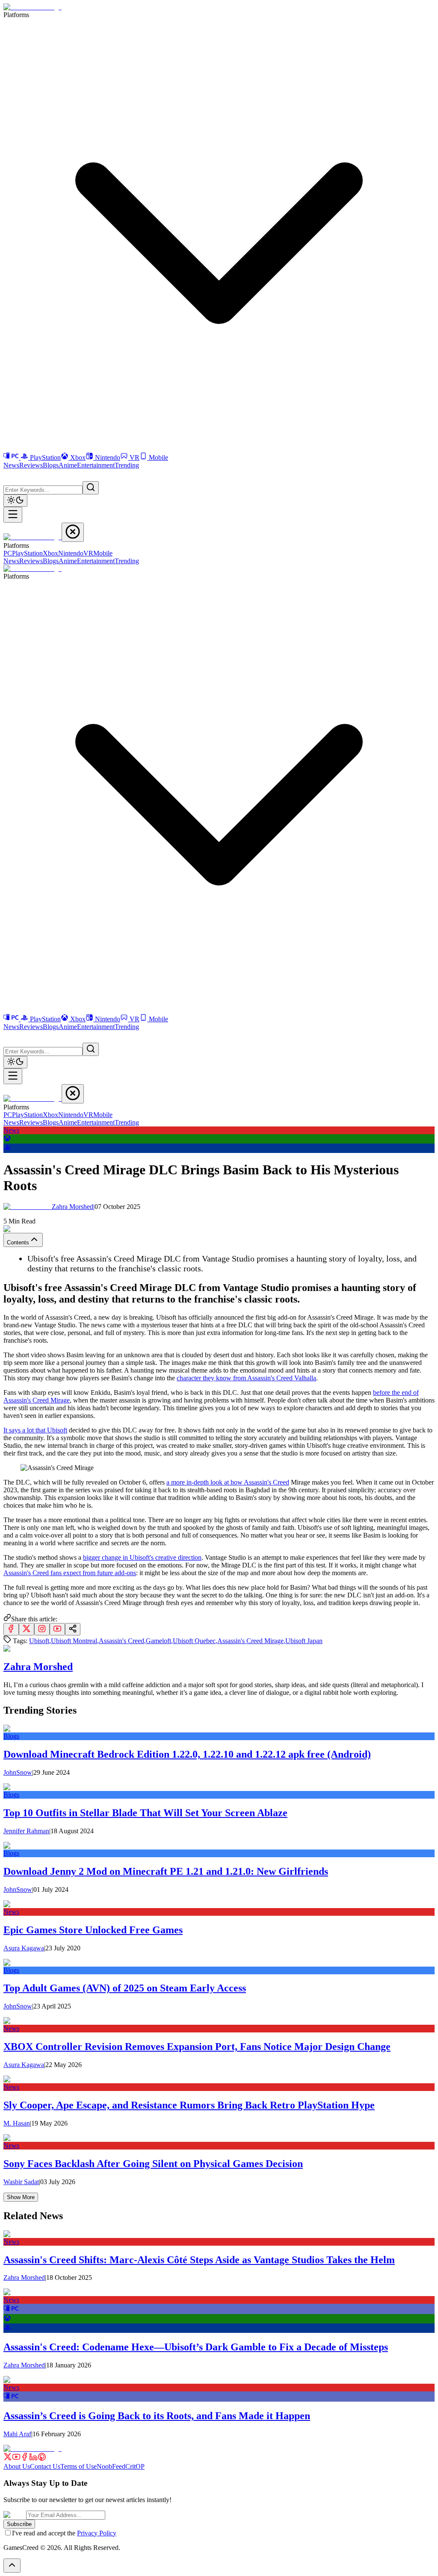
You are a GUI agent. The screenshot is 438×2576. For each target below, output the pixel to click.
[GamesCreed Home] (33, 7)
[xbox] (7, 1139)
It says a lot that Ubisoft (35, 1430)
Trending (127, 465)
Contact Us (45, 2466)
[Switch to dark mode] (15, 501)
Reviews (31, 465)
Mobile (158, 457)
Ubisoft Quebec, (195, 1641)
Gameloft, (159, 1641)
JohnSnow (18, 1772)
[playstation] (7, 1149)
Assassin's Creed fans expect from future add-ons (70, 1573)
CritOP (135, 2466)
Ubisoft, (40, 1641)
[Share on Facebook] (11, 1629)
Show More (21, 2197)
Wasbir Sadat (21, 2182)
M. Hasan (17, 2123)
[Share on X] (27, 1629)
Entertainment (96, 465)
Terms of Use (78, 2466)
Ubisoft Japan (304, 1641)
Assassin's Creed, (122, 1641)
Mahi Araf (17, 2434)
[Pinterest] (42, 2459)
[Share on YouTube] (57, 1629)
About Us (17, 2466)
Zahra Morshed (73, 1207)
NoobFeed (111, 2466)
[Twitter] (8, 2459)
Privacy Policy (97, 2533)
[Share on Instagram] (42, 1629)
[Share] (73, 1629)
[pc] (11, 2310)
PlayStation (45, 457)
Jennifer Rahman (26, 1831)
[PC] (12, 457)
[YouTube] (16, 2459)
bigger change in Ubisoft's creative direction (142, 1557)
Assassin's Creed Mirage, (251, 1641)
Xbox (78, 457)
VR (135, 457)
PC (8, 553)
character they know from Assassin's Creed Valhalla (246, 1378)
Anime (68, 465)
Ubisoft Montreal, (75, 1641)
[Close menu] (73, 532)
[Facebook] (25, 2459)
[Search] (91, 488)
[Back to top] (12, 2566)
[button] (9, 474)
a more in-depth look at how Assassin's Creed (228, 1482)
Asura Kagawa (24, 1948)
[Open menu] (13, 515)
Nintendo (108, 457)
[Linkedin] (33, 2459)
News (11, 465)
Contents (18, 1242)
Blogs (51, 465)
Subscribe (19, 2524)
